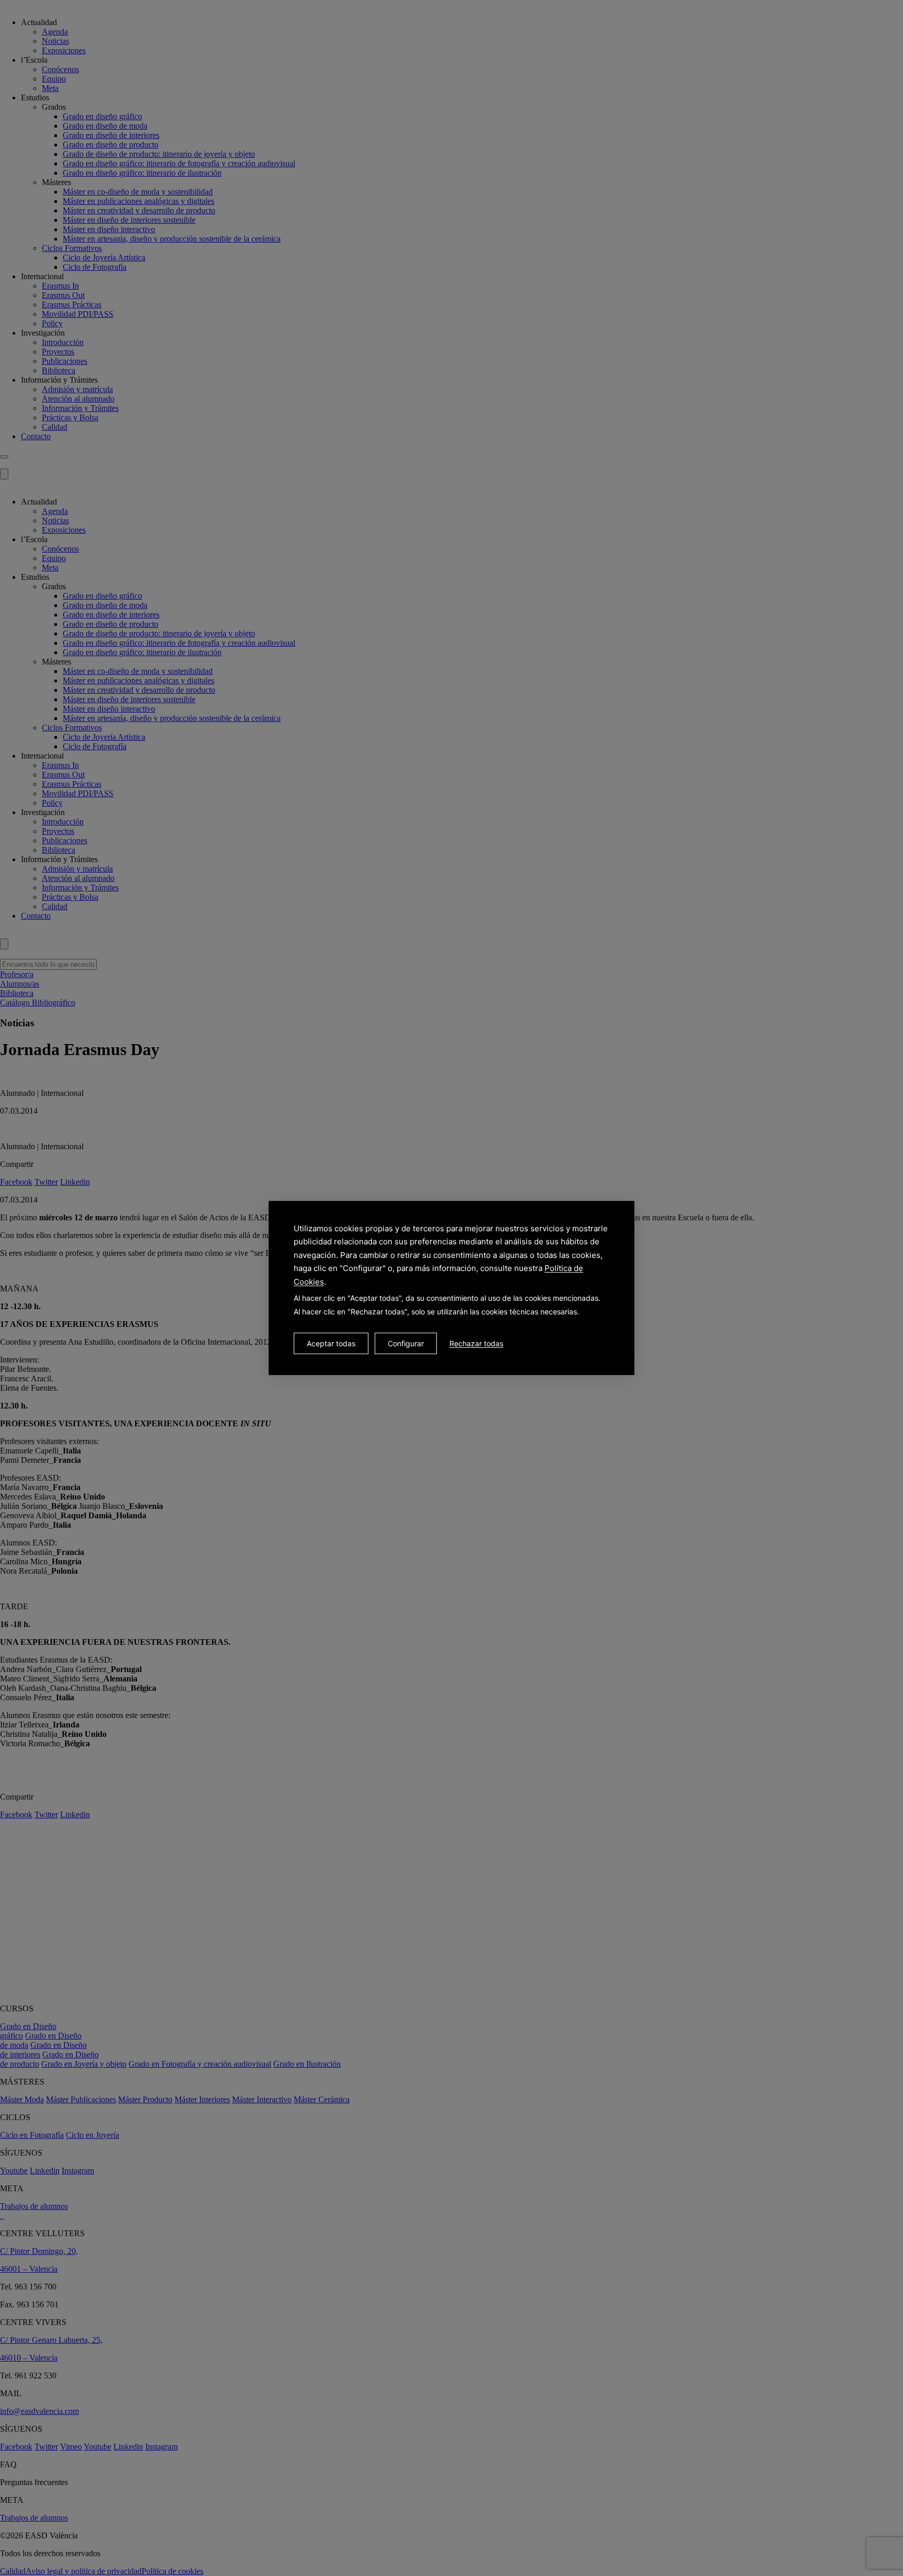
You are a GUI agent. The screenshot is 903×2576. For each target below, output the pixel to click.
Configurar (406, 1343)
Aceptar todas (331, 1343)
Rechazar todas (476, 1343)
